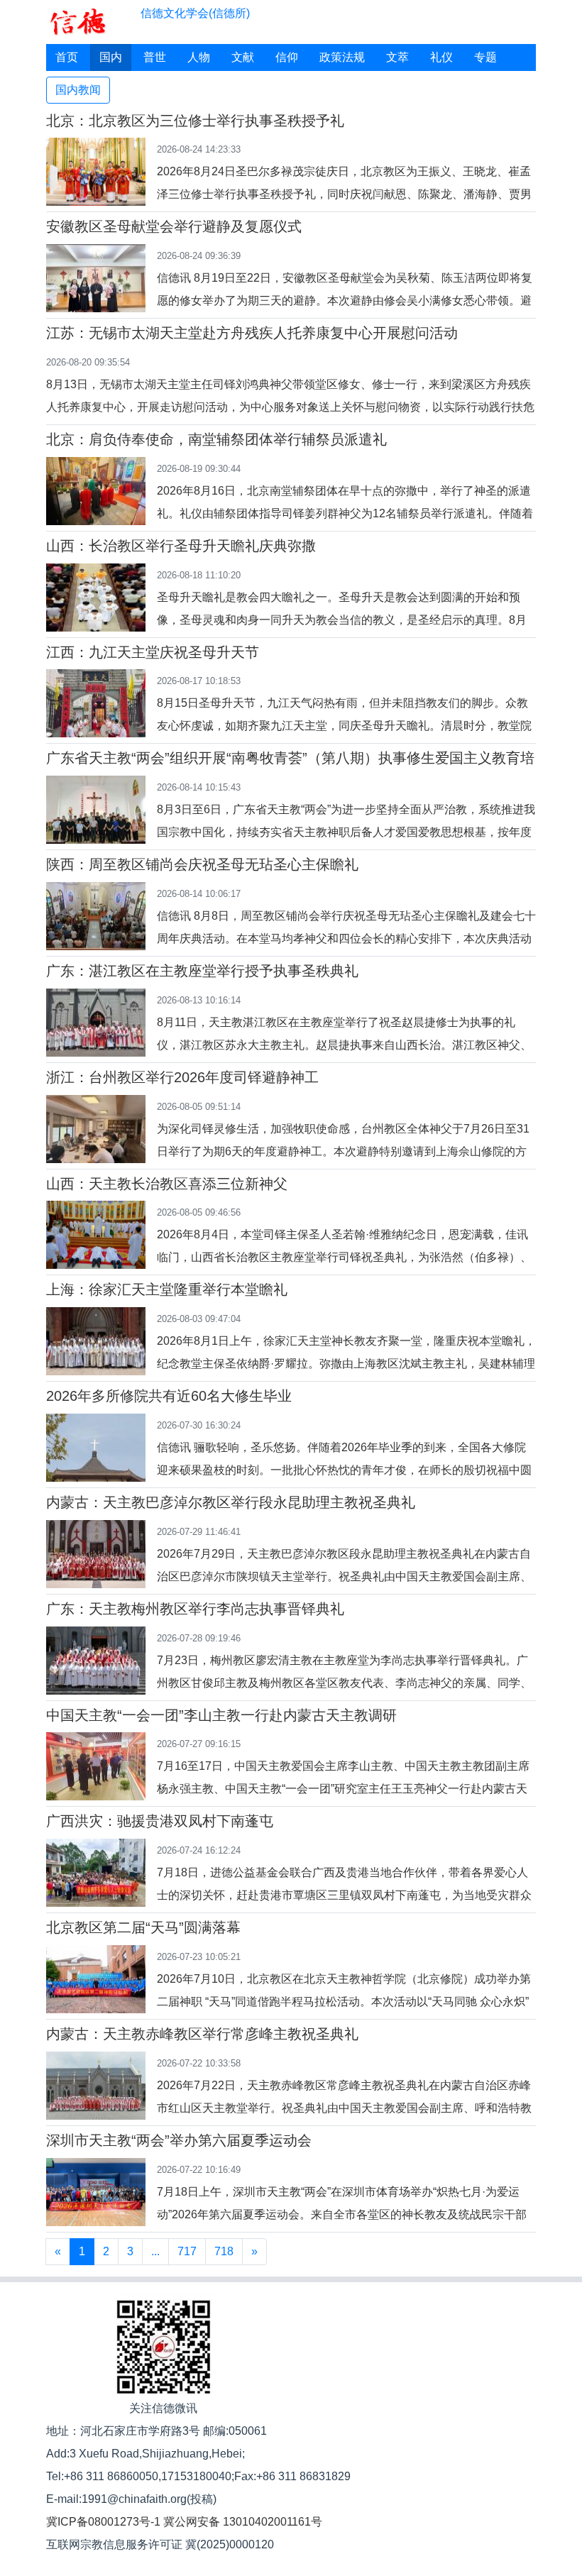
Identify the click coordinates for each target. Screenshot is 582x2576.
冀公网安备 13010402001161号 (243, 2522)
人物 (199, 57)
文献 (243, 57)
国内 (111, 57)
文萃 (397, 57)
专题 (485, 57)
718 (224, 2251)
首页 (67, 57)
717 (187, 2251)
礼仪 (441, 57)
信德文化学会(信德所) (195, 13)
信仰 (287, 57)
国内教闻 (78, 90)
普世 (155, 57)
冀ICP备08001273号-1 (103, 2522)
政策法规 (342, 57)
